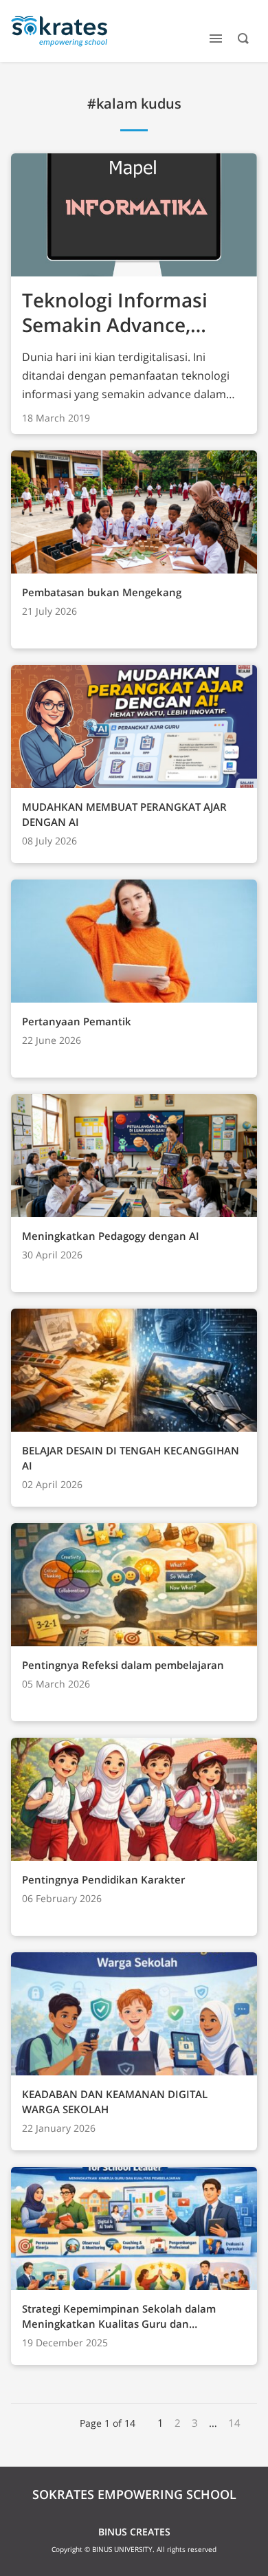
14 (234, 2423)
